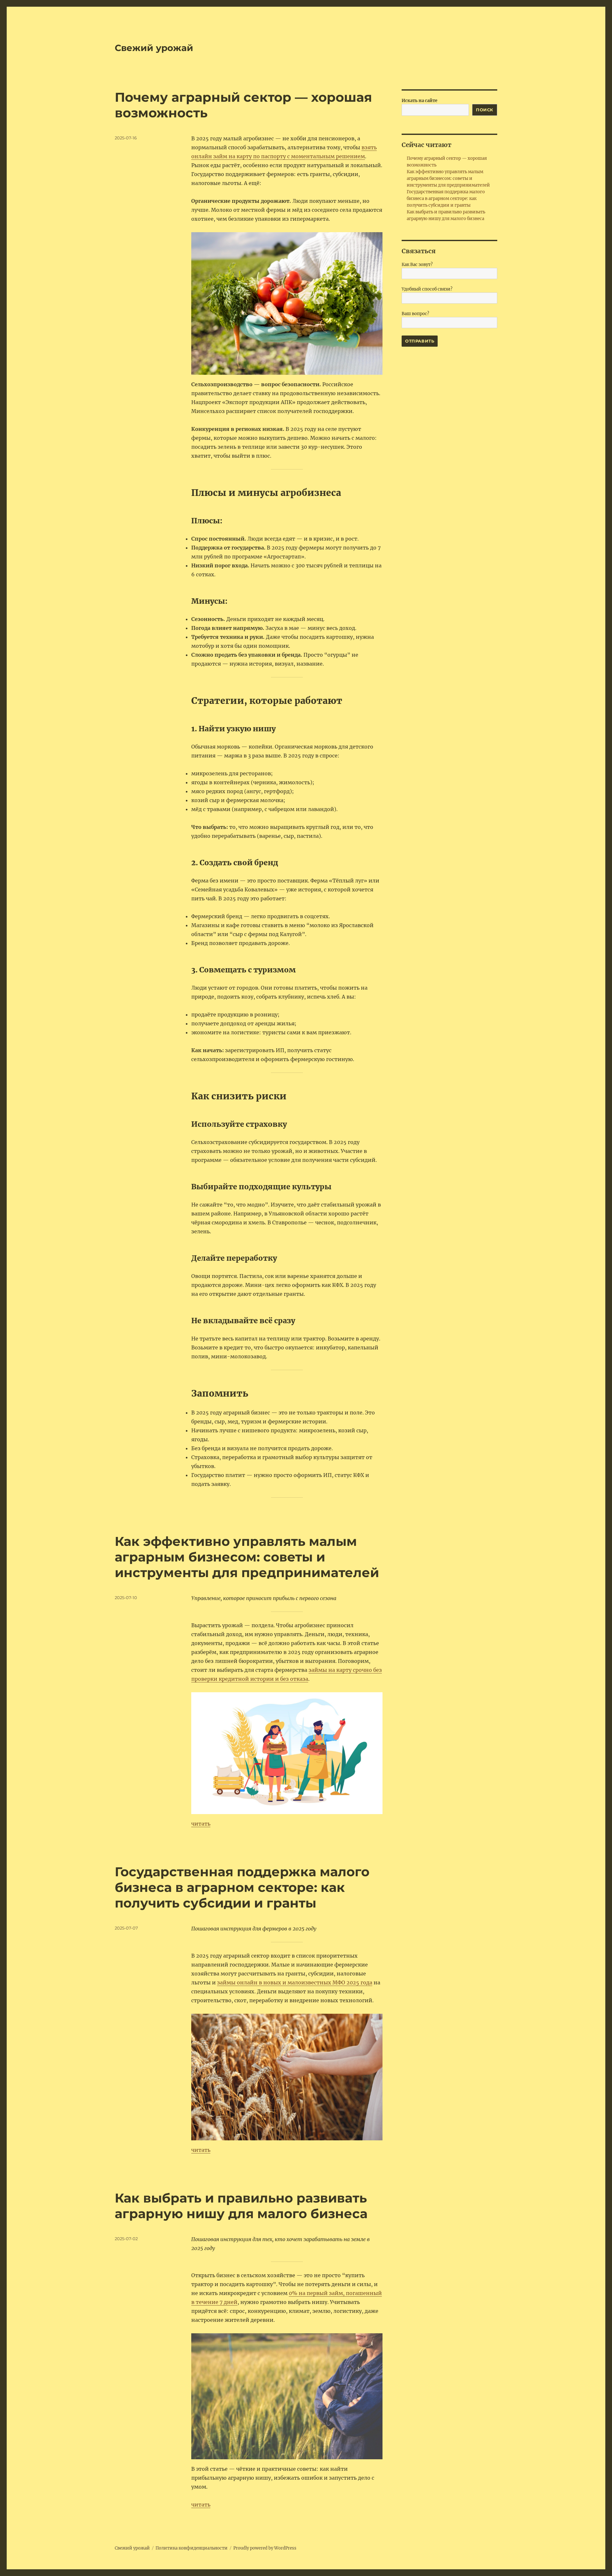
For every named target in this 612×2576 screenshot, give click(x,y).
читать (201, 1824)
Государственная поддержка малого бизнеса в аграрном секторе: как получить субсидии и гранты (242, 1887)
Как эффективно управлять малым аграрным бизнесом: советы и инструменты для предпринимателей (247, 1557)
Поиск (485, 110)
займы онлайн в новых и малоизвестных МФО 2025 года (295, 1982)
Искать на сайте (419, 101)
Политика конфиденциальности (192, 2548)
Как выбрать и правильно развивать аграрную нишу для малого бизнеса (241, 2206)
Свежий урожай (154, 48)
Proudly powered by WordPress (265, 2548)
